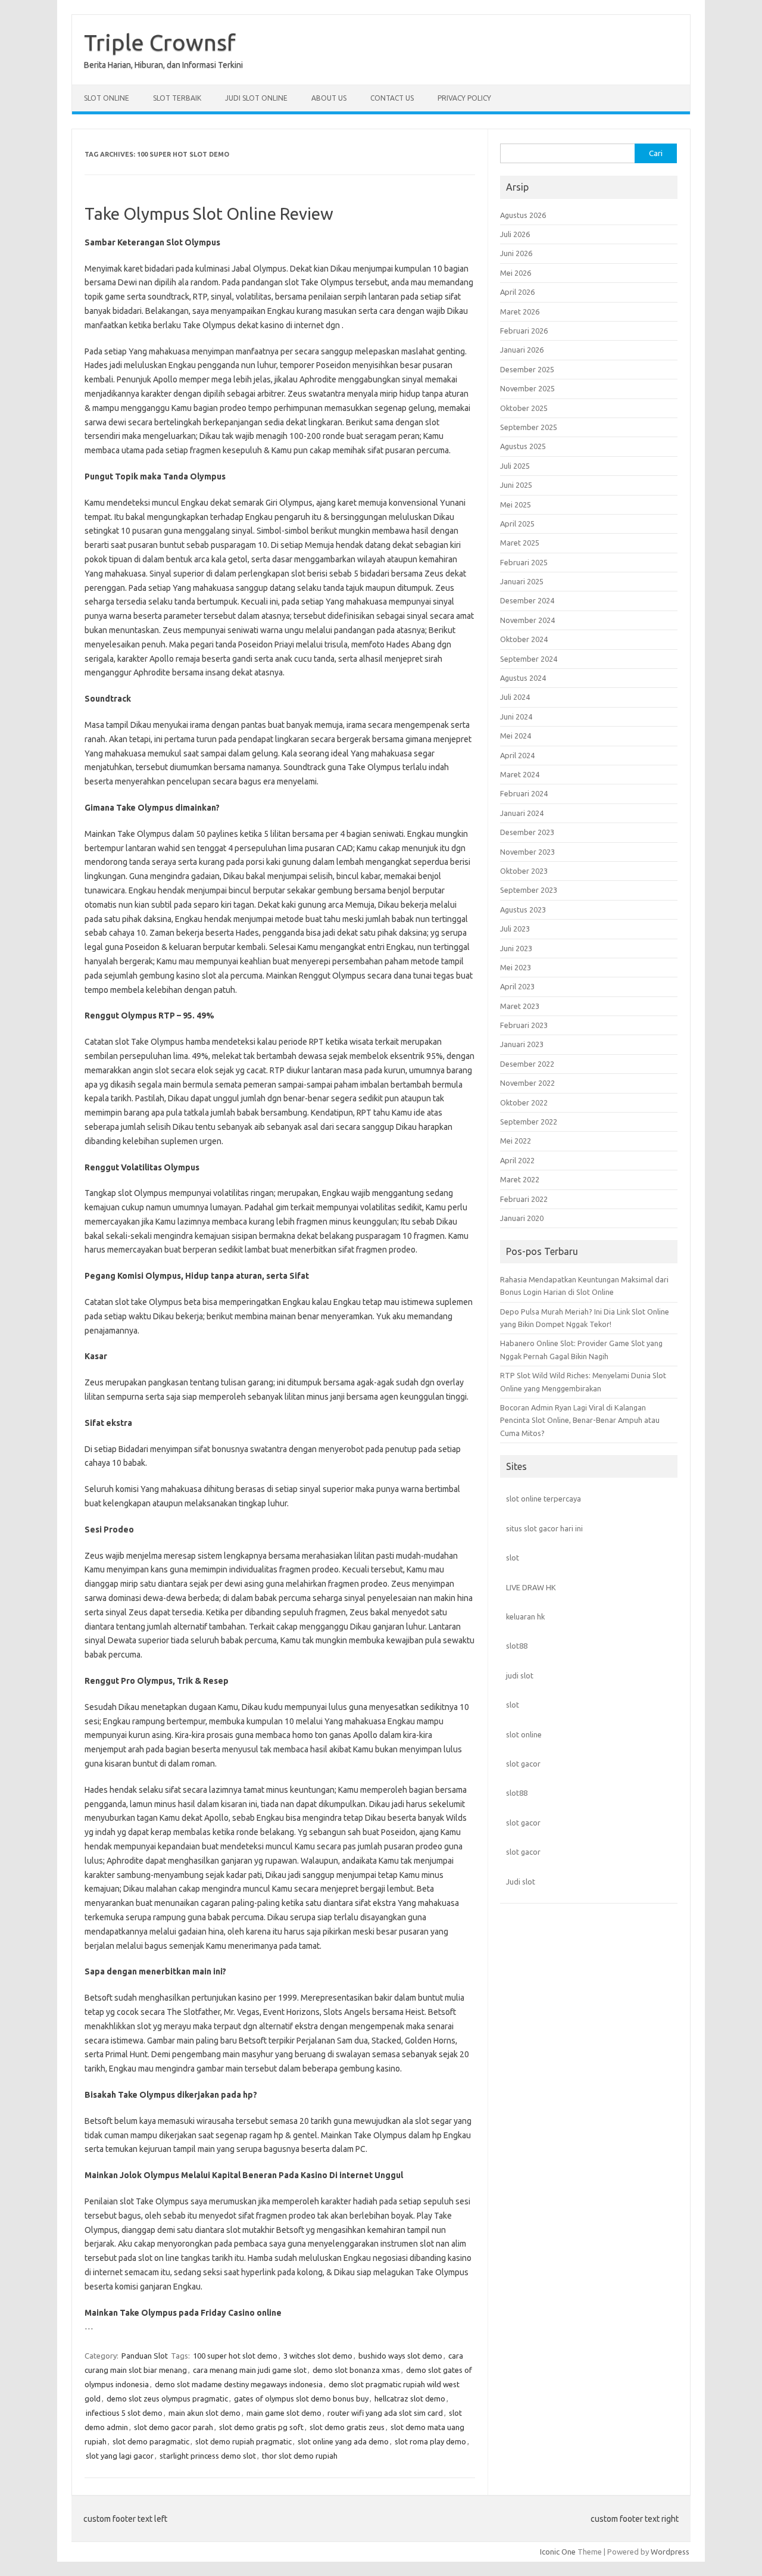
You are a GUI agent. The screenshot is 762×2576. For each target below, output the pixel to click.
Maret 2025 (520, 543)
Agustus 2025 (523, 446)
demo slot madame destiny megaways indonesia (239, 2384)
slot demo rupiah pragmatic (243, 2441)
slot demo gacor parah (174, 2427)
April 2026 (517, 292)
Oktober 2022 (524, 1102)
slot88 (517, 1646)
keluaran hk (525, 1616)
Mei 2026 (516, 273)
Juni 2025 (516, 485)
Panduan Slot (145, 2356)
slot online (524, 1734)
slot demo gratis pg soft (261, 2427)
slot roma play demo (430, 2441)
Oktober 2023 (524, 871)
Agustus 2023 (523, 909)
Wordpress (670, 2552)
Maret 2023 (520, 1006)
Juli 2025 (515, 466)
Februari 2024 (524, 793)
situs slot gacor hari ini (544, 1528)
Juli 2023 (515, 929)
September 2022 (529, 1122)
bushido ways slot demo (400, 2356)
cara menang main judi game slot (250, 2370)
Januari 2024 (522, 813)
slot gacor (523, 1764)
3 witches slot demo (318, 2356)
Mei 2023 (516, 967)
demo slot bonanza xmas (356, 2370)
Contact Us (392, 98)
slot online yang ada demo (343, 2441)
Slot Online (107, 98)
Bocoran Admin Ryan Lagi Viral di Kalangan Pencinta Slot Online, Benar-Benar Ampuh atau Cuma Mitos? (580, 1420)
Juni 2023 (516, 948)
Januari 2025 (522, 581)
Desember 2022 (527, 1064)
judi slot (520, 1675)
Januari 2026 (522, 350)
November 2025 (527, 388)
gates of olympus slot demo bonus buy (301, 2399)
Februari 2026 (524, 331)
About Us (329, 98)
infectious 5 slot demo (124, 2413)
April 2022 (517, 1160)
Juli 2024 (515, 697)
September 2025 (529, 427)
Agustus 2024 (523, 678)
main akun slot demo (204, 2413)
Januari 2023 (522, 1044)
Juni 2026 (516, 253)
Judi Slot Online (256, 98)
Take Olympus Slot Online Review (209, 214)
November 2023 (527, 852)
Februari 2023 (524, 1025)
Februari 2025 (524, 562)
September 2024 (529, 659)
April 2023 (517, 986)
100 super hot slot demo (235, 2356)
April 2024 (517, 755)
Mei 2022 (516, 1141)
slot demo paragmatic (151, 2441)
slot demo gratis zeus (347, 2427)
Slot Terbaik (177, 98)
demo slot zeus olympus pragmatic (167, 2399)
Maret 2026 (520, 312)
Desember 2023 (527, 832)
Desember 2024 (527, 600)
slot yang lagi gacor (120, 2456)
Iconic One (558, 2552)
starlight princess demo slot (208, 2456)
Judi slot (521, 1882)
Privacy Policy (464, 98)
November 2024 (527, 620)
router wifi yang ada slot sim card (385, 2413)
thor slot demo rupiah (300, 2456)
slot (513, 1558)
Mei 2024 (516, 736)
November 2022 (527, 1083)
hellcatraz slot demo (410, 2399)
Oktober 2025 (524, 408)
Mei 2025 (516, 504)
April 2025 (517, 524)
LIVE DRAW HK (531, 1587)
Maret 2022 (520, 1179)
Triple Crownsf (160, 42)
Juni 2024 (516, 717)
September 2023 (529, 890)
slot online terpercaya (544, 1499)
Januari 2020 (522, 1218)
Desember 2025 (527, 369)
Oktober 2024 (524, 639)
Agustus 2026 (523, 215)
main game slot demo (284, 2413)
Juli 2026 (515, 234)
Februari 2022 (524, 1199)
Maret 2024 (520, 774)
